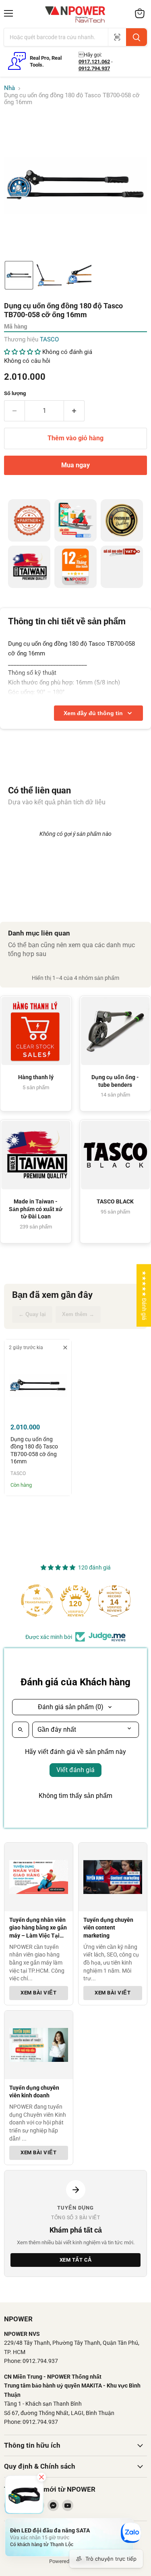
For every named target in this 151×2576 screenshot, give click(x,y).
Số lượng (15, 393)
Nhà (9, 88)
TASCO (49, 339)
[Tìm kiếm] (137, 37)
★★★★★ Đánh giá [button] (144, 1295)
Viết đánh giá (75, 1770)
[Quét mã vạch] (117, 37)
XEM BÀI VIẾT (38, 1993)
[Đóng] (41, 2477)
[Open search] (21, 1730)
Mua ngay (75, 465)
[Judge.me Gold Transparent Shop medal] (37, 1601)
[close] (65, 1348)
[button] (19, 275)
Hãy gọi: (90, 55)
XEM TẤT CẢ (76, 2260)
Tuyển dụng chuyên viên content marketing (108, 1928)
